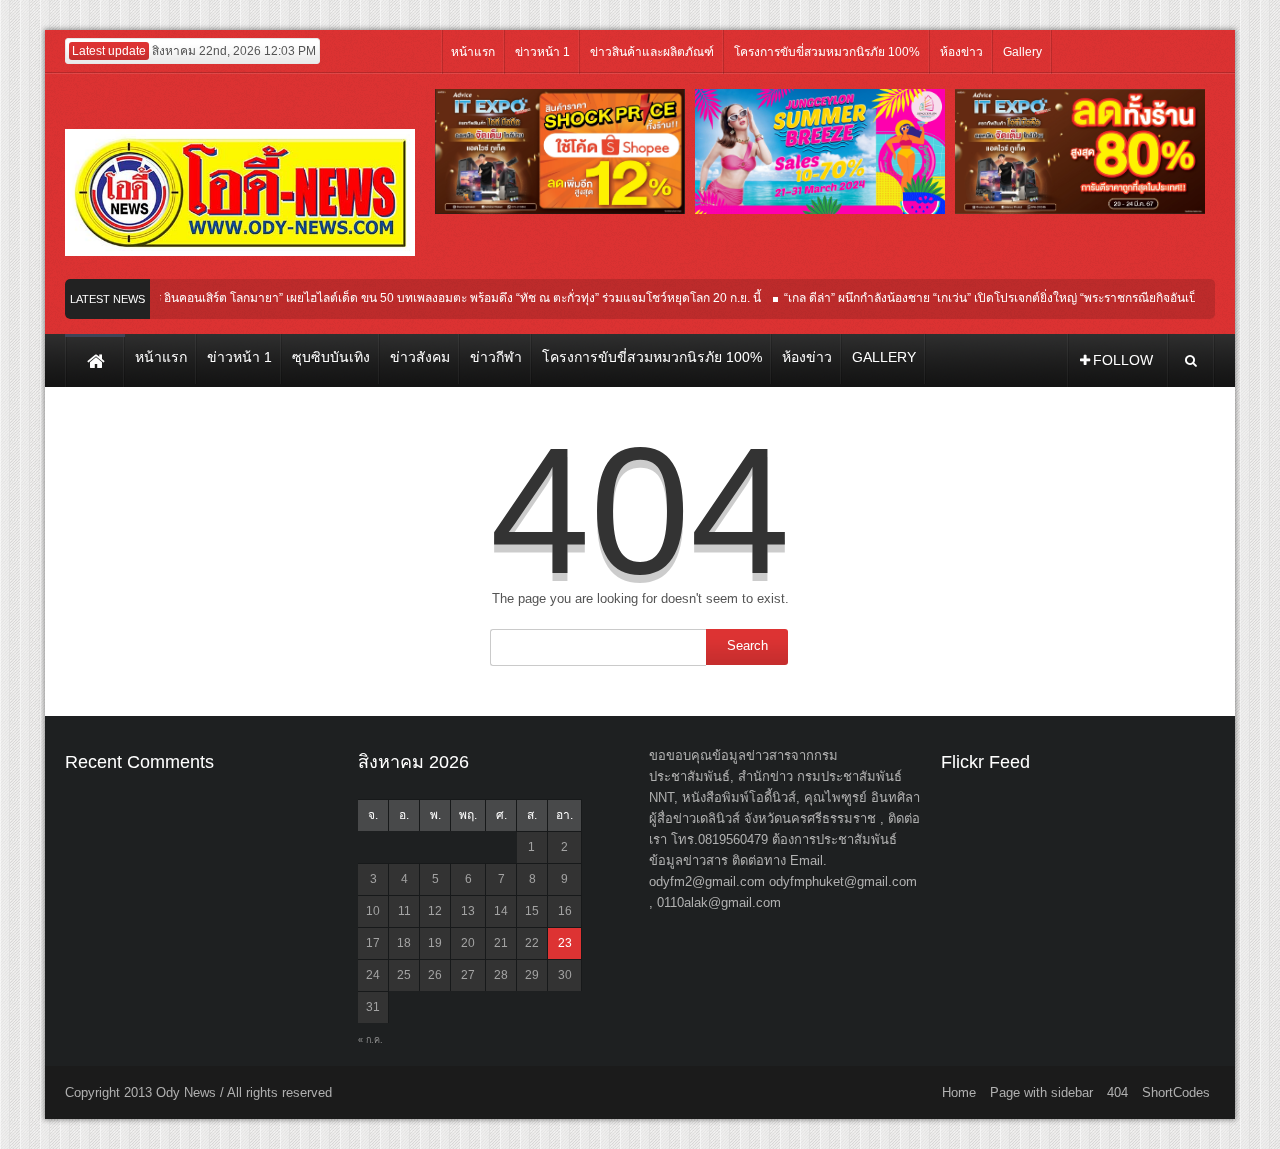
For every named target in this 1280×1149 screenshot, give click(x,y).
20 (468, 943)
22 (532, 943)
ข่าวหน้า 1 (542, 52)
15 (532, 911)
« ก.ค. (370, 1040)
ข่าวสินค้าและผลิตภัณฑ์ (652, 52)
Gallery (1022, 52)
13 (468, 911)
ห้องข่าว (961, 52)
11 (404, 911)
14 (501, 911)
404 (1117, 1092)
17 (373, 943)
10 (373, 911)
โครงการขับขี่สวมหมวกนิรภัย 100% (827, 52)
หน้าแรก (473, 52)
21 (501, 943)
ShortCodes (1176, 1092)
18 (404, 943)
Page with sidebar (1041, 1092)
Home (959, 1092)
